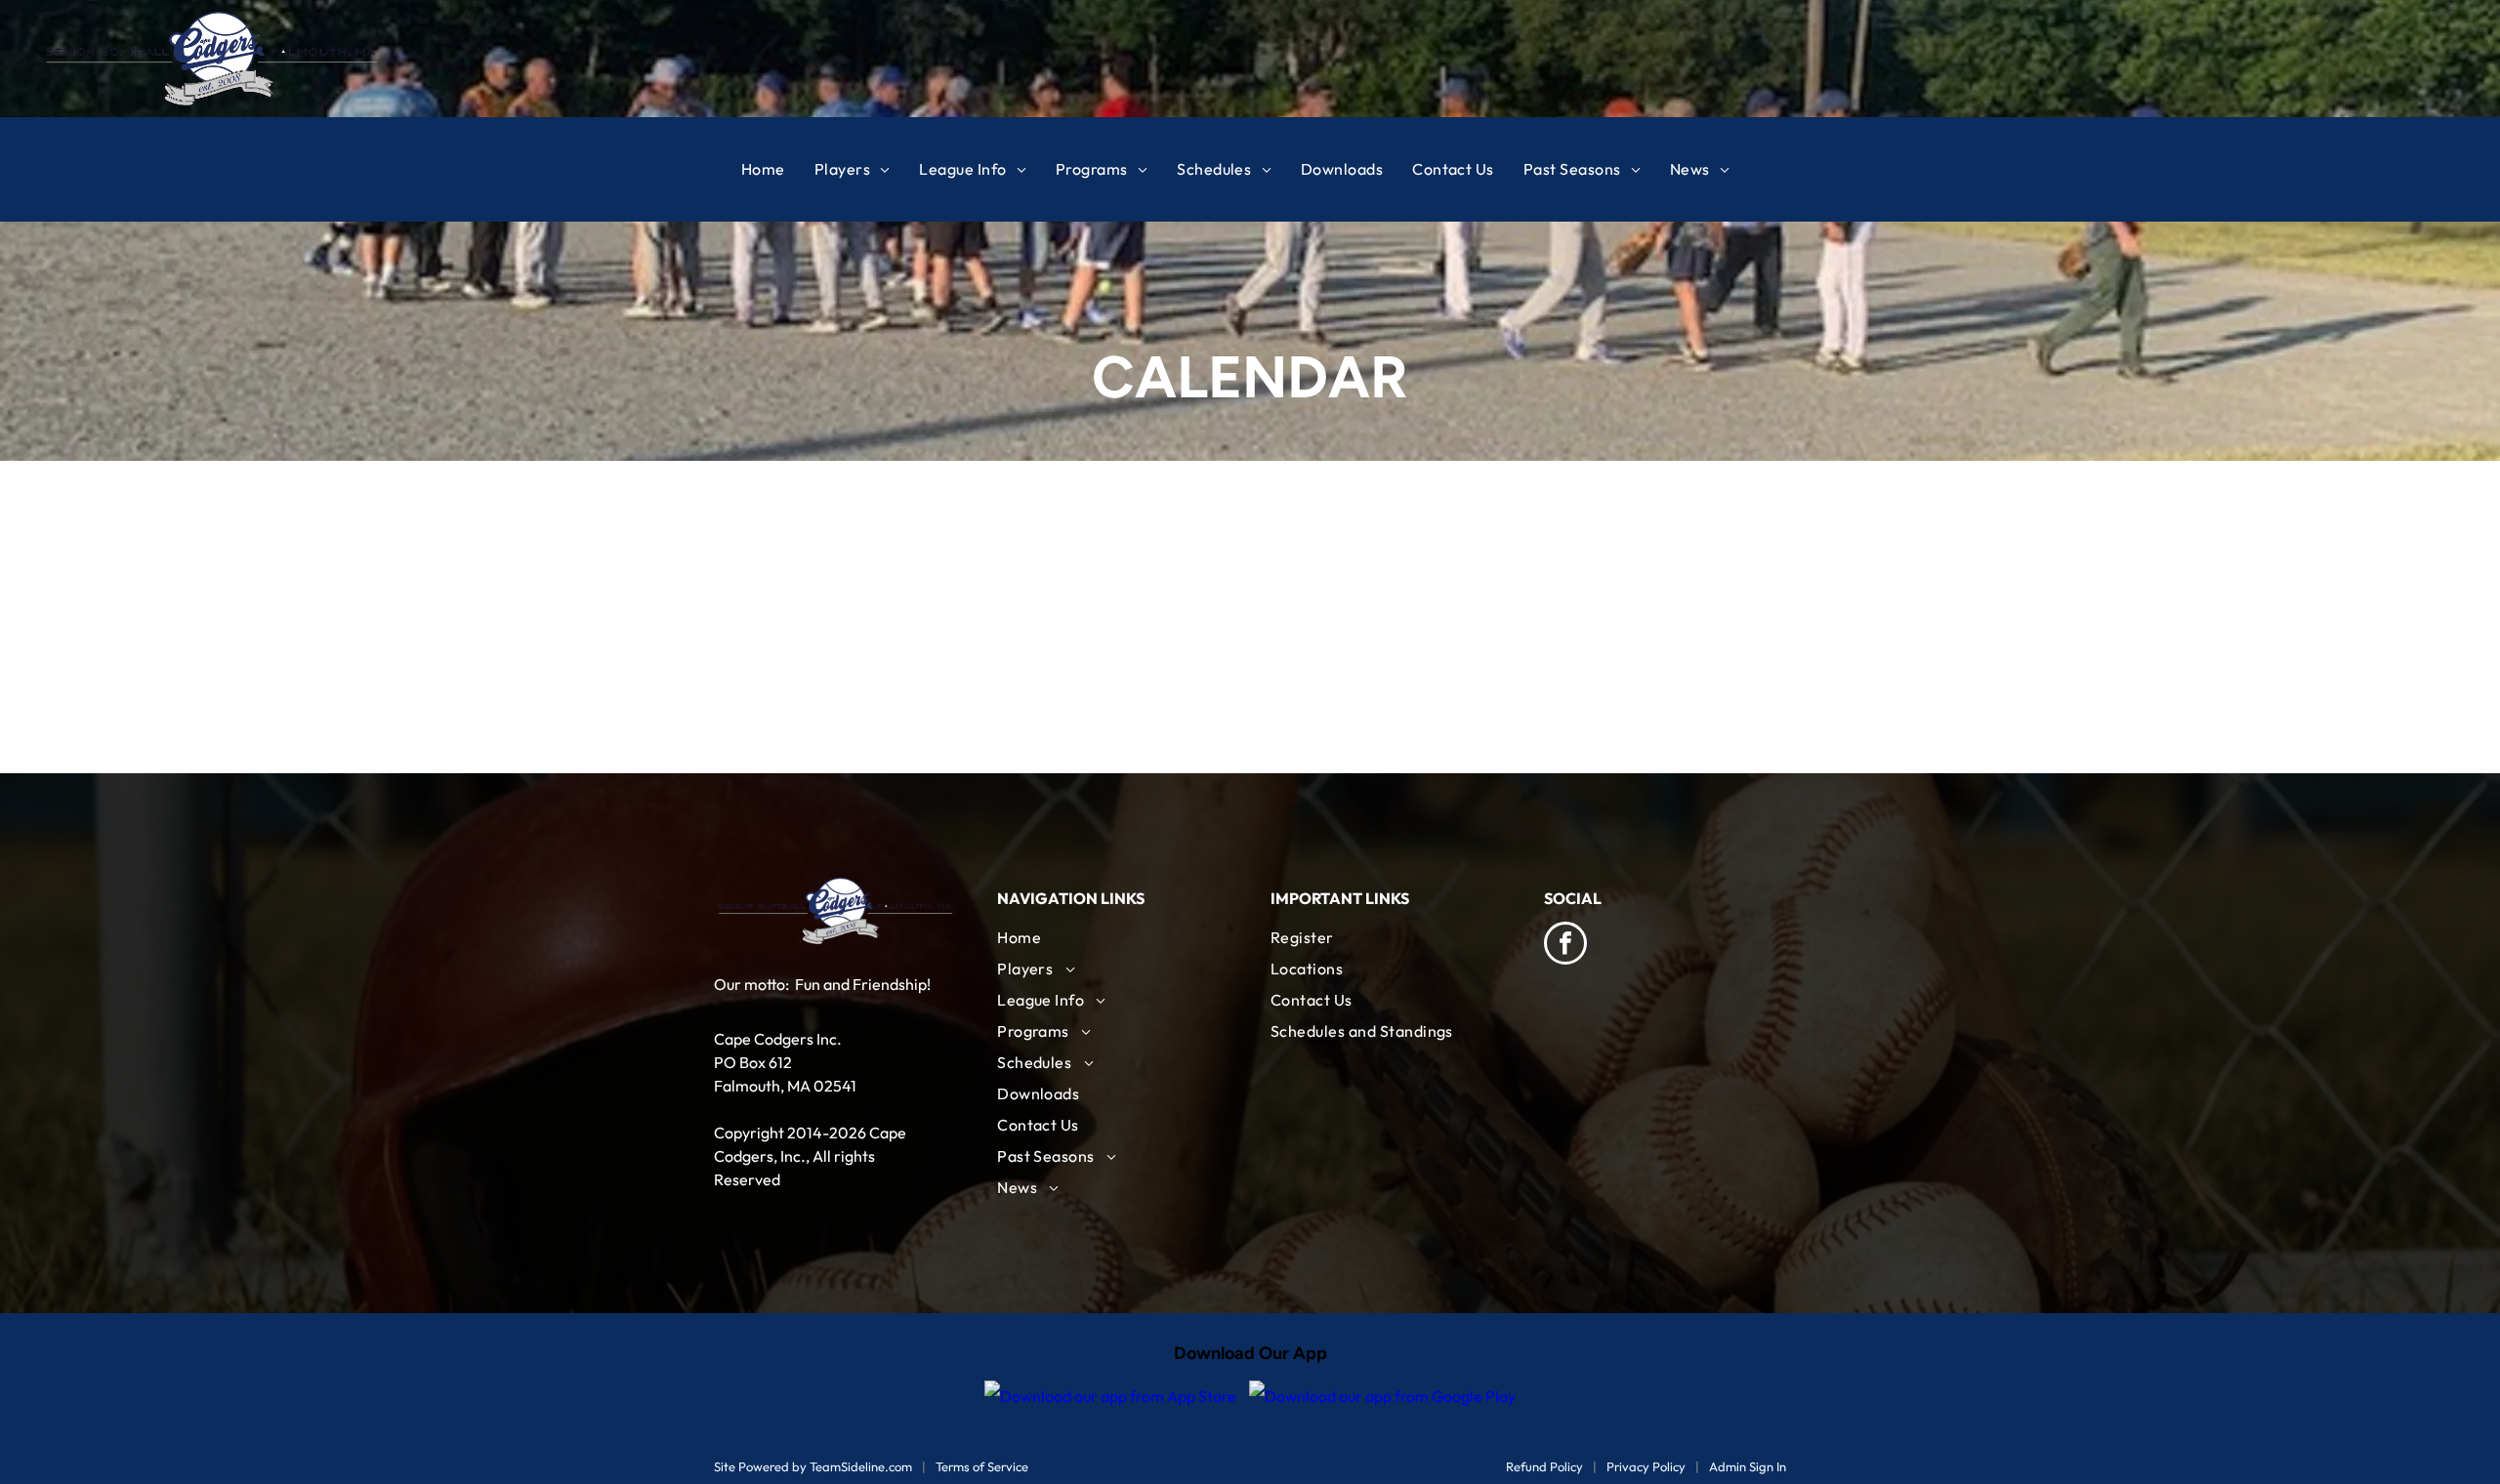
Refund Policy (1544, 1466)
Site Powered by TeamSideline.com (813, 1466)
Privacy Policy (1646, 1466)
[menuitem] (778, 169)
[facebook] (1565, 946)
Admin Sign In (1748, 1466)
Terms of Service (982, 1466)
